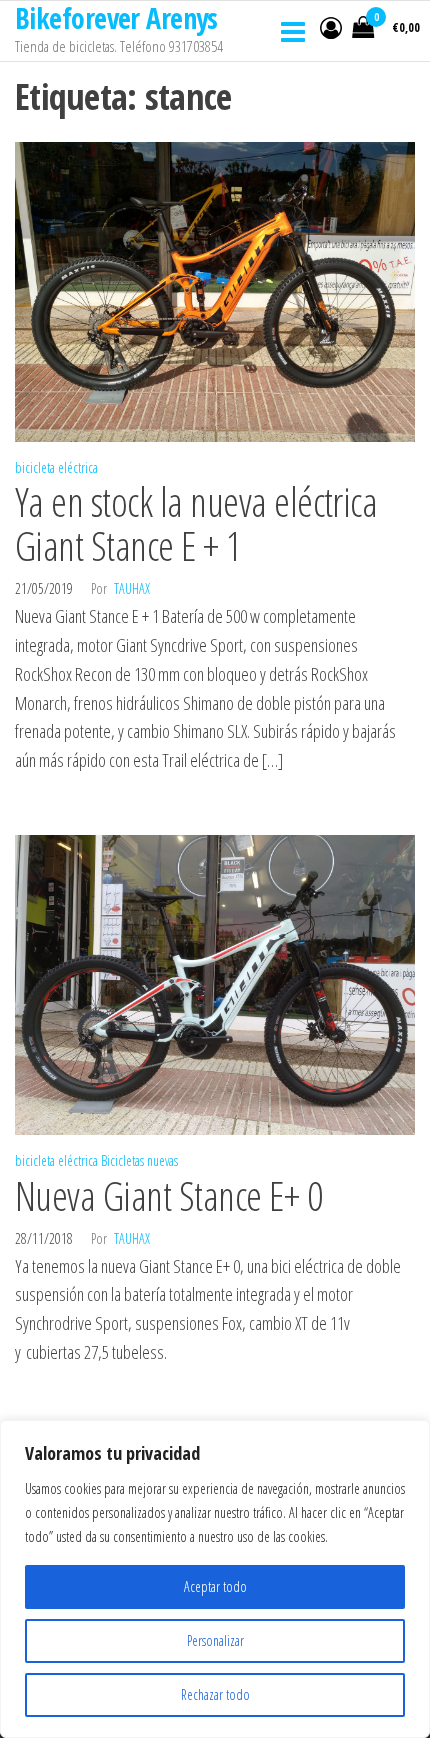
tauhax (132, 588)
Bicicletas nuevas (139, 1160)
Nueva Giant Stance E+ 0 (168, 1195)
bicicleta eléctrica (56, 467)
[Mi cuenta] (331, 27)
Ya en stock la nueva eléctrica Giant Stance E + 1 (196, 523)
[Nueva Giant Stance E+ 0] (215, 983)
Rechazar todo (215, 1694)
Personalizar (215, 1640)
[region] (215, 1579)
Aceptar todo (215, 1586)
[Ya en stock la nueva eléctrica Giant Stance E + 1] (215, 289)
